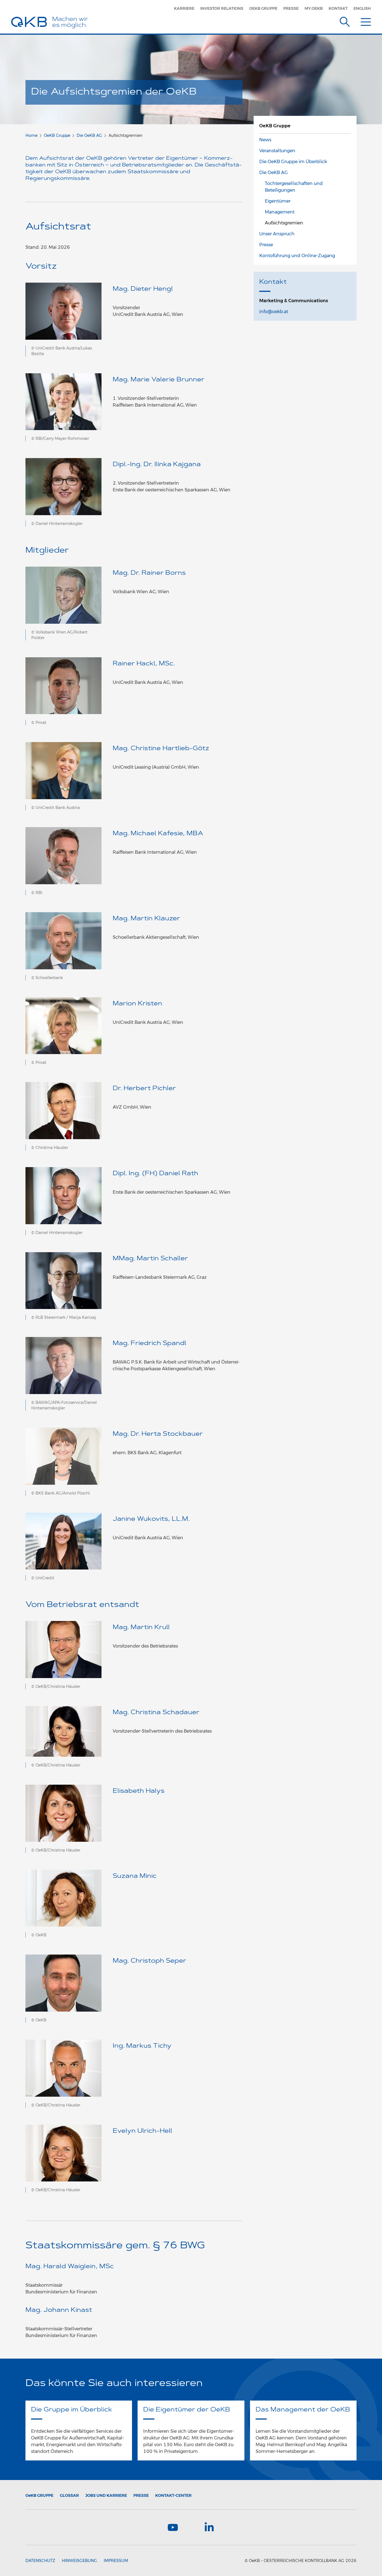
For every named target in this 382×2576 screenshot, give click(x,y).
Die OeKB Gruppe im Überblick (293, 162)
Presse (291, 8)
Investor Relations (222, 8)
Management (280, 212)
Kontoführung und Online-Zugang (297, 256)
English (362, 8)
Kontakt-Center (173, 2495)
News (265, 140)
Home (31, 135)
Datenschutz (40, 2561)
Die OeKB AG (89, 135)
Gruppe (39, 2495)
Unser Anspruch (277, 234)
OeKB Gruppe (263, 8)
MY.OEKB (314, 8)
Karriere (184, 8)
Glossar (69, 2495)
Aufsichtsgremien (284, 223)
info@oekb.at (274, 312)
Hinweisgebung (79, 2561)
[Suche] (345, 21)
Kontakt (338, 8)
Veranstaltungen (277, 151)
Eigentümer (278, 201)
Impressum (116, 2561)
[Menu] (366, 21)
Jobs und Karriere (106, 2495)
